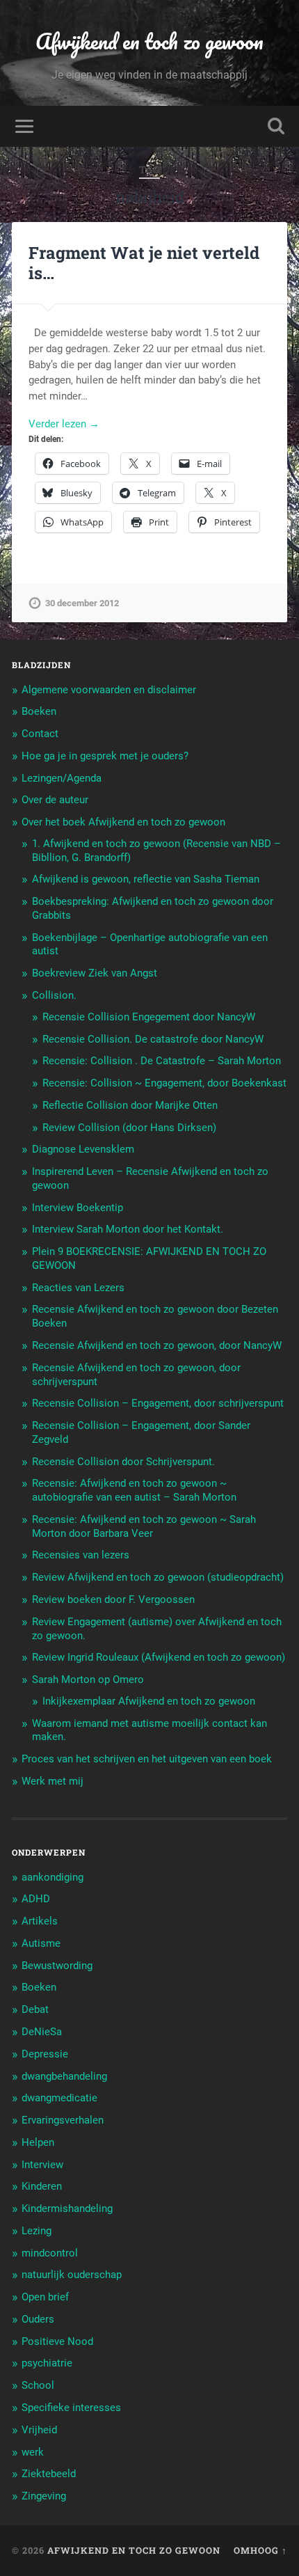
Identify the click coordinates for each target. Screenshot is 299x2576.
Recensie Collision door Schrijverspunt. (123, 1462)
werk (33, 2452)
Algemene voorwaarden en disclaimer (109, 690)
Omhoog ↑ (260, 2550)
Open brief (45, 2297)
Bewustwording (57, 1966)
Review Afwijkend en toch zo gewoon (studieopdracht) (158, 1577)
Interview (42, 2165)
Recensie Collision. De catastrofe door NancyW (153, 1039)
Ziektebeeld (49, 2474)
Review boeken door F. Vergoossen (113, 1599)
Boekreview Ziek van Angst (95, 973)
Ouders (38, 2319)
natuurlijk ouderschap (72, 2275)
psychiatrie (47, 2363)
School (38, 2385)
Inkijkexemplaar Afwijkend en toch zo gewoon (149, 1701)
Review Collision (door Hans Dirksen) (129, 1128)
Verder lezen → (64, 424)
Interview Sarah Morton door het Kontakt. (128, 1229)
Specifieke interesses (71, 2408)
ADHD (36, 1899)
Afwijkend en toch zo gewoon (149, 41)
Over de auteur (55, 800)
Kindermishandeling (67, 2208)
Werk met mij (52, 1781)
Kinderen (42, 2186)
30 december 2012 (82, 603)
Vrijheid (39, 2430)
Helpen (38, 2142)
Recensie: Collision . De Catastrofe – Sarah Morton (162, 1061)
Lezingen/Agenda (62, 778)
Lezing (37, 2231)
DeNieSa (42, 2032)
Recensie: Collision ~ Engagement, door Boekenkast (164, 1083)
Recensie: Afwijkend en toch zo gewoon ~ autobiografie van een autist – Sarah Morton (134, 1490)
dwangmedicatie (59, 2098)
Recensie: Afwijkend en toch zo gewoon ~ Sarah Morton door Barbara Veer (144, 1526)
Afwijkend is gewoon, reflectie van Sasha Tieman (146, 879)
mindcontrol (50, 2253)
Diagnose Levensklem (83, 1149)
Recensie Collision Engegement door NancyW (149, 1017)
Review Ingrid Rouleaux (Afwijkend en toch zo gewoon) (159, 1657)
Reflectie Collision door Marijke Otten (130, 1105)
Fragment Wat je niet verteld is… (144, 263)
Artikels (40, 1921)
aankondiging (52, 1877)
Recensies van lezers (81, 1555)
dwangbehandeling (64, 2076)
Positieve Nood (57, 2341)
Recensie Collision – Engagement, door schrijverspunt (158, 1403)
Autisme (41, 1943)
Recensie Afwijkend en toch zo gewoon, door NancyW (157, 1345)
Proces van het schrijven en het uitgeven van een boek (147, 1759)
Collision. (54, 995)
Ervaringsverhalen (63, 2120)
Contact (40, 734)
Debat (35, 2009)
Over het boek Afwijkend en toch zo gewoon (123, 822)
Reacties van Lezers (78, 1288)
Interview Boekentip (78, 1208)
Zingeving (44, 2496)
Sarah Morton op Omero (88, 1680)
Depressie (45, 2054)
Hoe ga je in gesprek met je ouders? (105, 756)
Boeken (39, 711)
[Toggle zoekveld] (276, 126)
